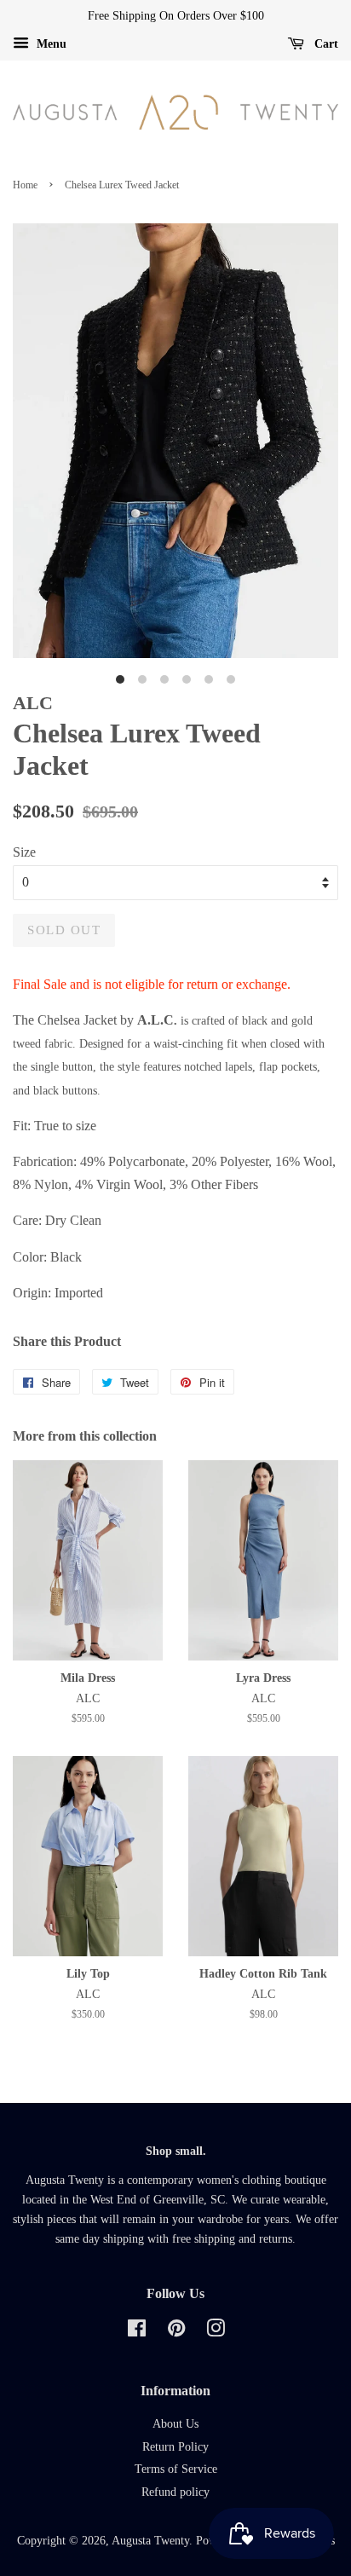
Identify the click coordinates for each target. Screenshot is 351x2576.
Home (25, 185)
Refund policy (175, 2492)
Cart (325, 44)
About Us (175, 2424)
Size (24, 852)
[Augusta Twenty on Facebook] (137, 2332)
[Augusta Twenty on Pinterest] (176, 2332)
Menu (50, 44)
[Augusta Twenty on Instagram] (216, 2332)
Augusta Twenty (150, 2541)
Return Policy (175, 2447)
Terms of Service (176, 2469)
